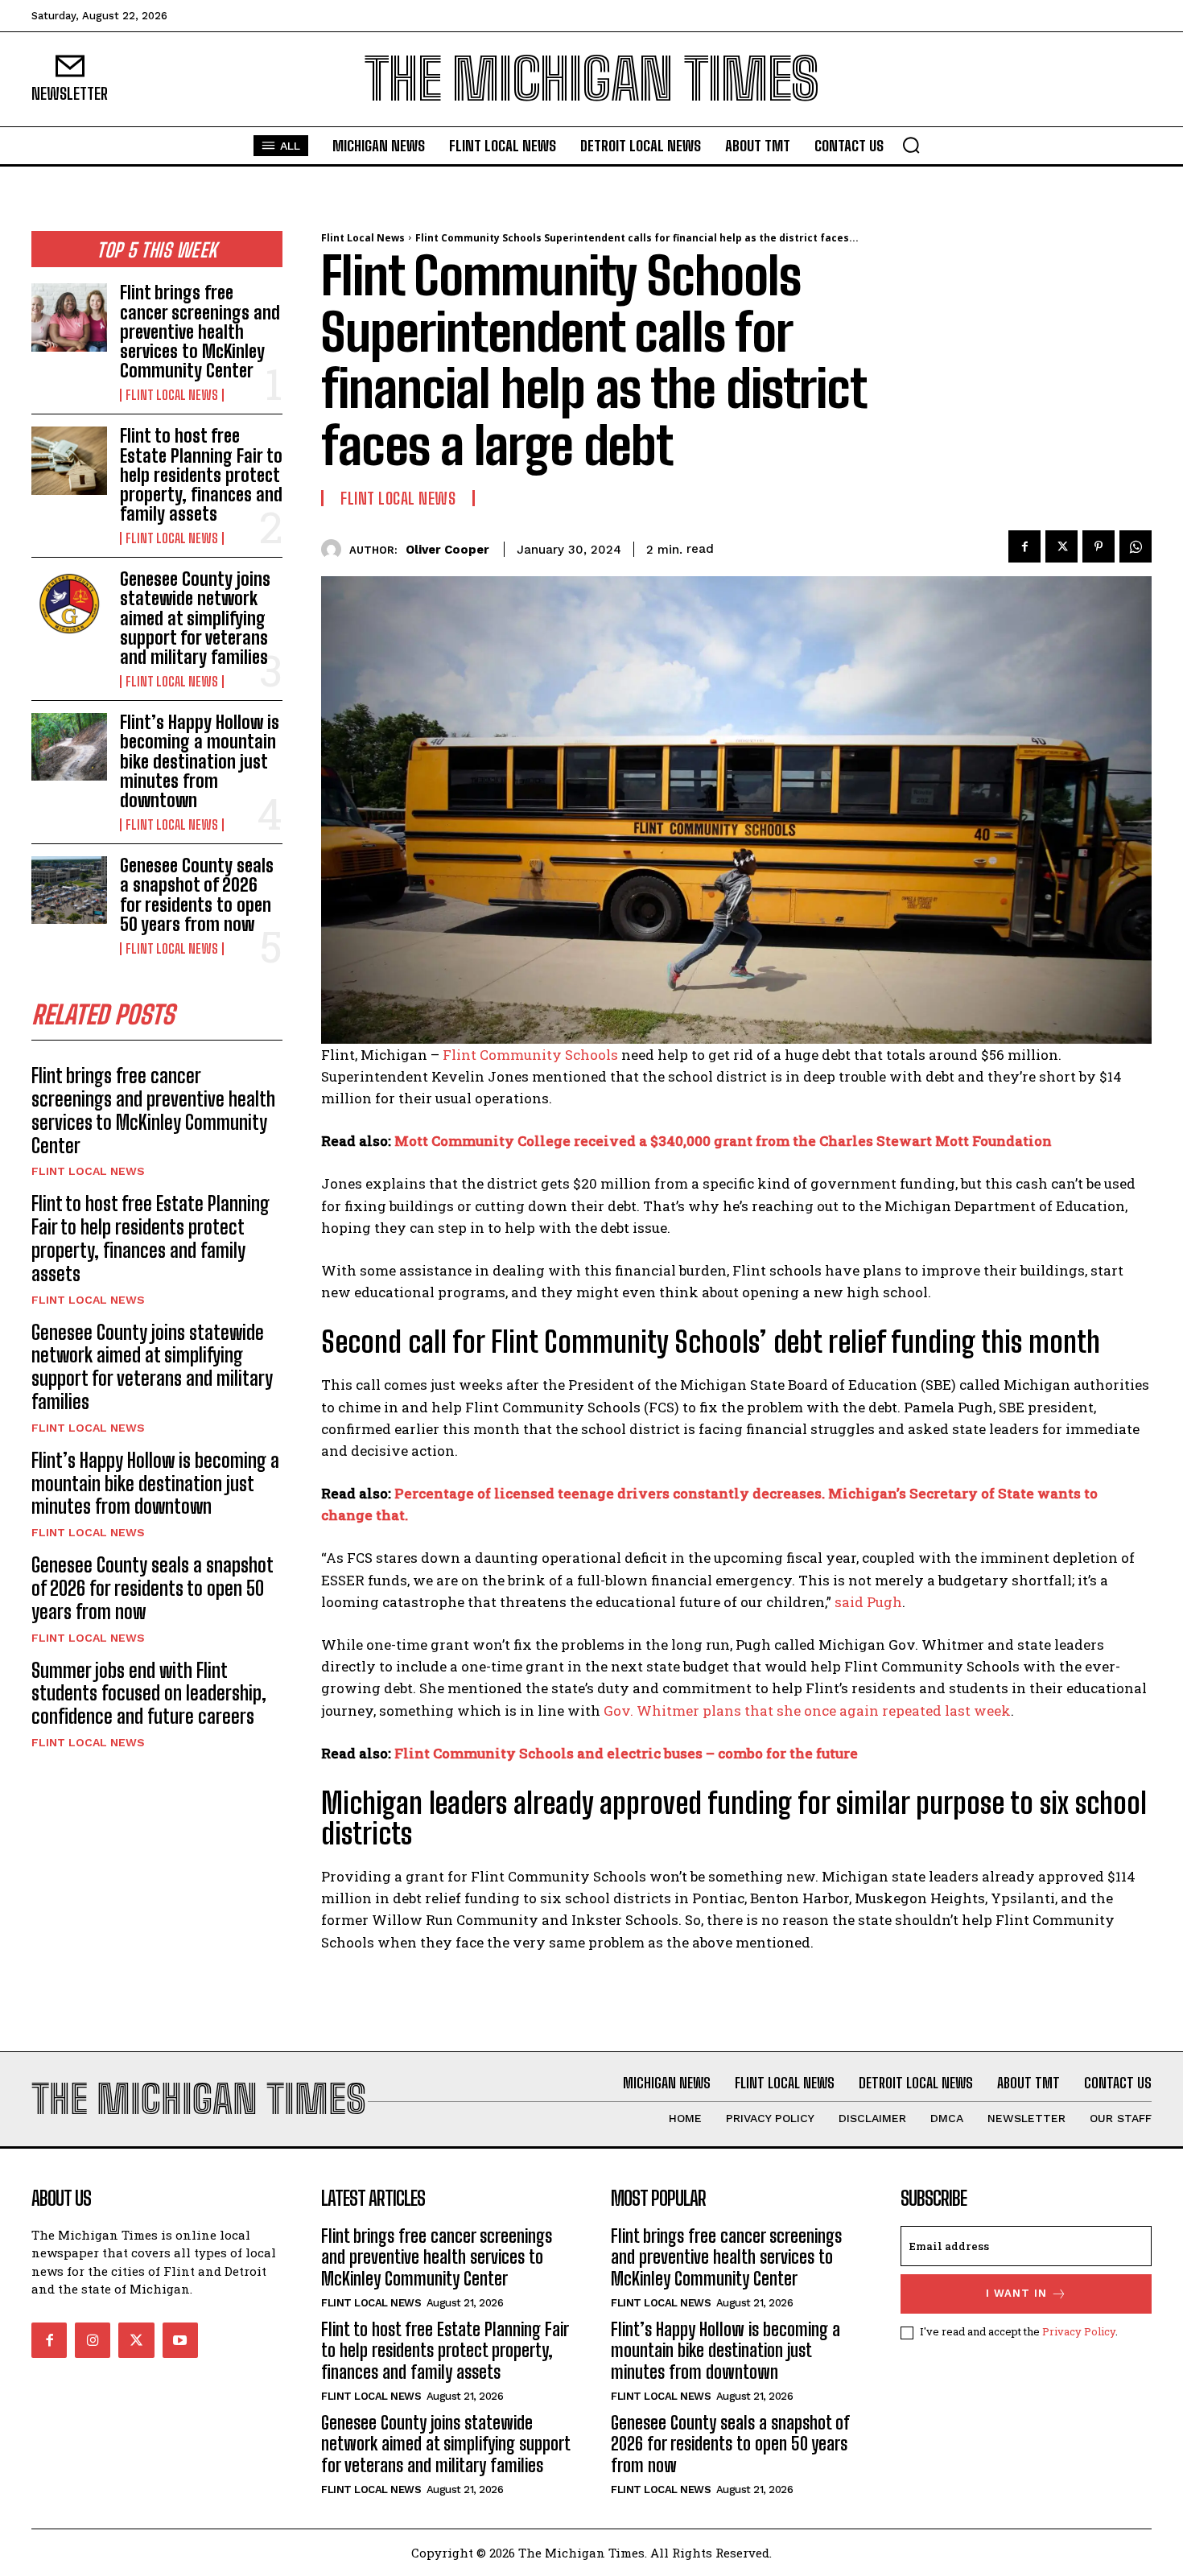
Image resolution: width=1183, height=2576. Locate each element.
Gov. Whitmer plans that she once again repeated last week (807, 1710)
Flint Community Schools (530, 1055)
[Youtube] (180, 2340)
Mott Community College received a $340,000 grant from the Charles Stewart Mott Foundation (723, 1141)
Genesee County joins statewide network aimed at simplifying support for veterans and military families (195, 618)
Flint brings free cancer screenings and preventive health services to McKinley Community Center (200, 332)
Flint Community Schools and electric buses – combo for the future (626, 1753)
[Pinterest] (1098, 546)
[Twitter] (1061, 546)
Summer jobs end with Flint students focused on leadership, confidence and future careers (149, 1694)
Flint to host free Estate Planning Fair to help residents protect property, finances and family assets (201, 475)
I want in (1016, 2293)
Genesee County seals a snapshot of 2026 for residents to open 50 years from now (197, 895)
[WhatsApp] (1136, 546)
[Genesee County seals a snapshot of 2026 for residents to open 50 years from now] (69, 890)
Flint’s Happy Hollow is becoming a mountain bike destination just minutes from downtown (200, 761)
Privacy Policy (1079, 2331)
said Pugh (868, 1602)
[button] (911, 145)
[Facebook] (1024, 546)
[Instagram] (93, 2340)
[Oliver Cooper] (335, 549)
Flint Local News (172, 395)
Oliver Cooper (447, 550)
